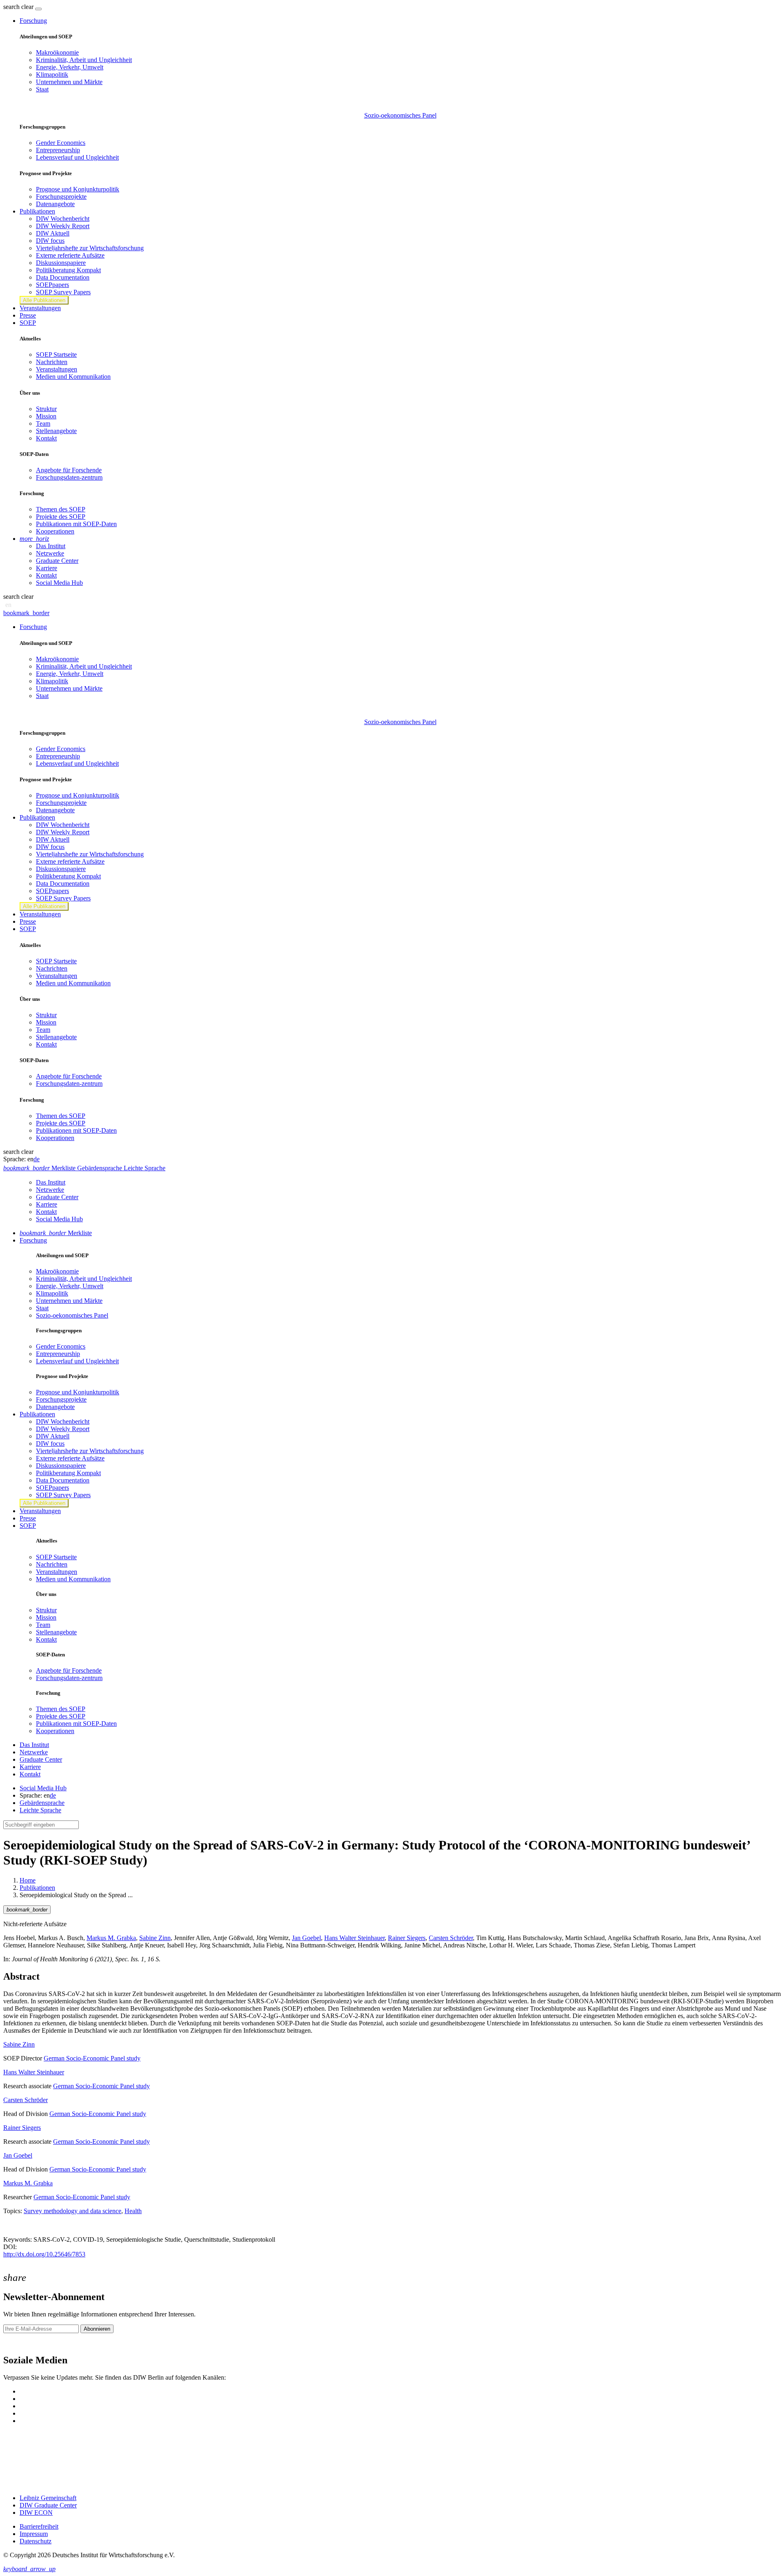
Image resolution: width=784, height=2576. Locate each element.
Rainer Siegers (407, 1938)
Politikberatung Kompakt (68, 270)
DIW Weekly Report (63, 226)
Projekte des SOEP (61, 517)
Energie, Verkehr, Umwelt (70, 67)
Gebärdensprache (42, 1803)
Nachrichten (52, 362)
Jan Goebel (306, 1938)
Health (133, 2211)
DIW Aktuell (53, 233)
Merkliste (56, 1233)
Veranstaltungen (40, 308)
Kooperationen (55, 531)
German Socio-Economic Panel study (92, 2058)
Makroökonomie (57, 52)
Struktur (46, 409)
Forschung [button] (33, 21)
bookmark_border (26, 613)
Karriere (47, 568)
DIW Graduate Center (48, 2505)
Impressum (34, 2534)
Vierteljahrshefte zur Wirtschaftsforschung (90, 248)
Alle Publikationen (44, 300)
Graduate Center (57, 561)
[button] (19, 7)
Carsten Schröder (451, 1938)
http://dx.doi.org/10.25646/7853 (44, 2254)
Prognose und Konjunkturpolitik (78, 189)
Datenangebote (55, 204)
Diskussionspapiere (61, 263)
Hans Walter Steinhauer (354, 1938)
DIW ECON (36, 2513)
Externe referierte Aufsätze (70, 255)
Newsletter (17, 2343)
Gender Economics (61, 143)
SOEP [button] (28, 323)
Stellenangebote (56, 431)
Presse (28, 315)
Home (28, 1880)
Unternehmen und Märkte (69, 82)
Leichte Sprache (40, 1810)
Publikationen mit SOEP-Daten (76, 524)
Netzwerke (50, 553)
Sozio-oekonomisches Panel (400, 115)
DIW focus (50, 241)
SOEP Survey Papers (63, 292)
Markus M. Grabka (111, 1938)
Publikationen (37, 1888)
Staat (42, 89)
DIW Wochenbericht (63, 219)
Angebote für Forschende (69, 470)
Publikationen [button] (37, 211)
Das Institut (51, 546)
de (37, 1159)
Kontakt (46, 438)
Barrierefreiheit (39, 2526)
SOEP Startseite (56, 355)
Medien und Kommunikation (73, 377)
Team (43, 423)
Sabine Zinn (155, 1938)
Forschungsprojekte (61, 197)
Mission (46, 416)
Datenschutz (36, 2541)
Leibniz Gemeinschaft (48, 2498)
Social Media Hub (59, 583)
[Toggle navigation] (38, 9)
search (11, 7)
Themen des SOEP (61, 509)
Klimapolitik (52, 74)
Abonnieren (97, 2329)
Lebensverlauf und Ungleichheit (77, 157)
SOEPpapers (52, 285)
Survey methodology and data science (72, 2211)
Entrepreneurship (58, 150)
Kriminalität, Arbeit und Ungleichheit (84, 60)
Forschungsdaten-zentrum (69, 477)
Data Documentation (63, 277)
